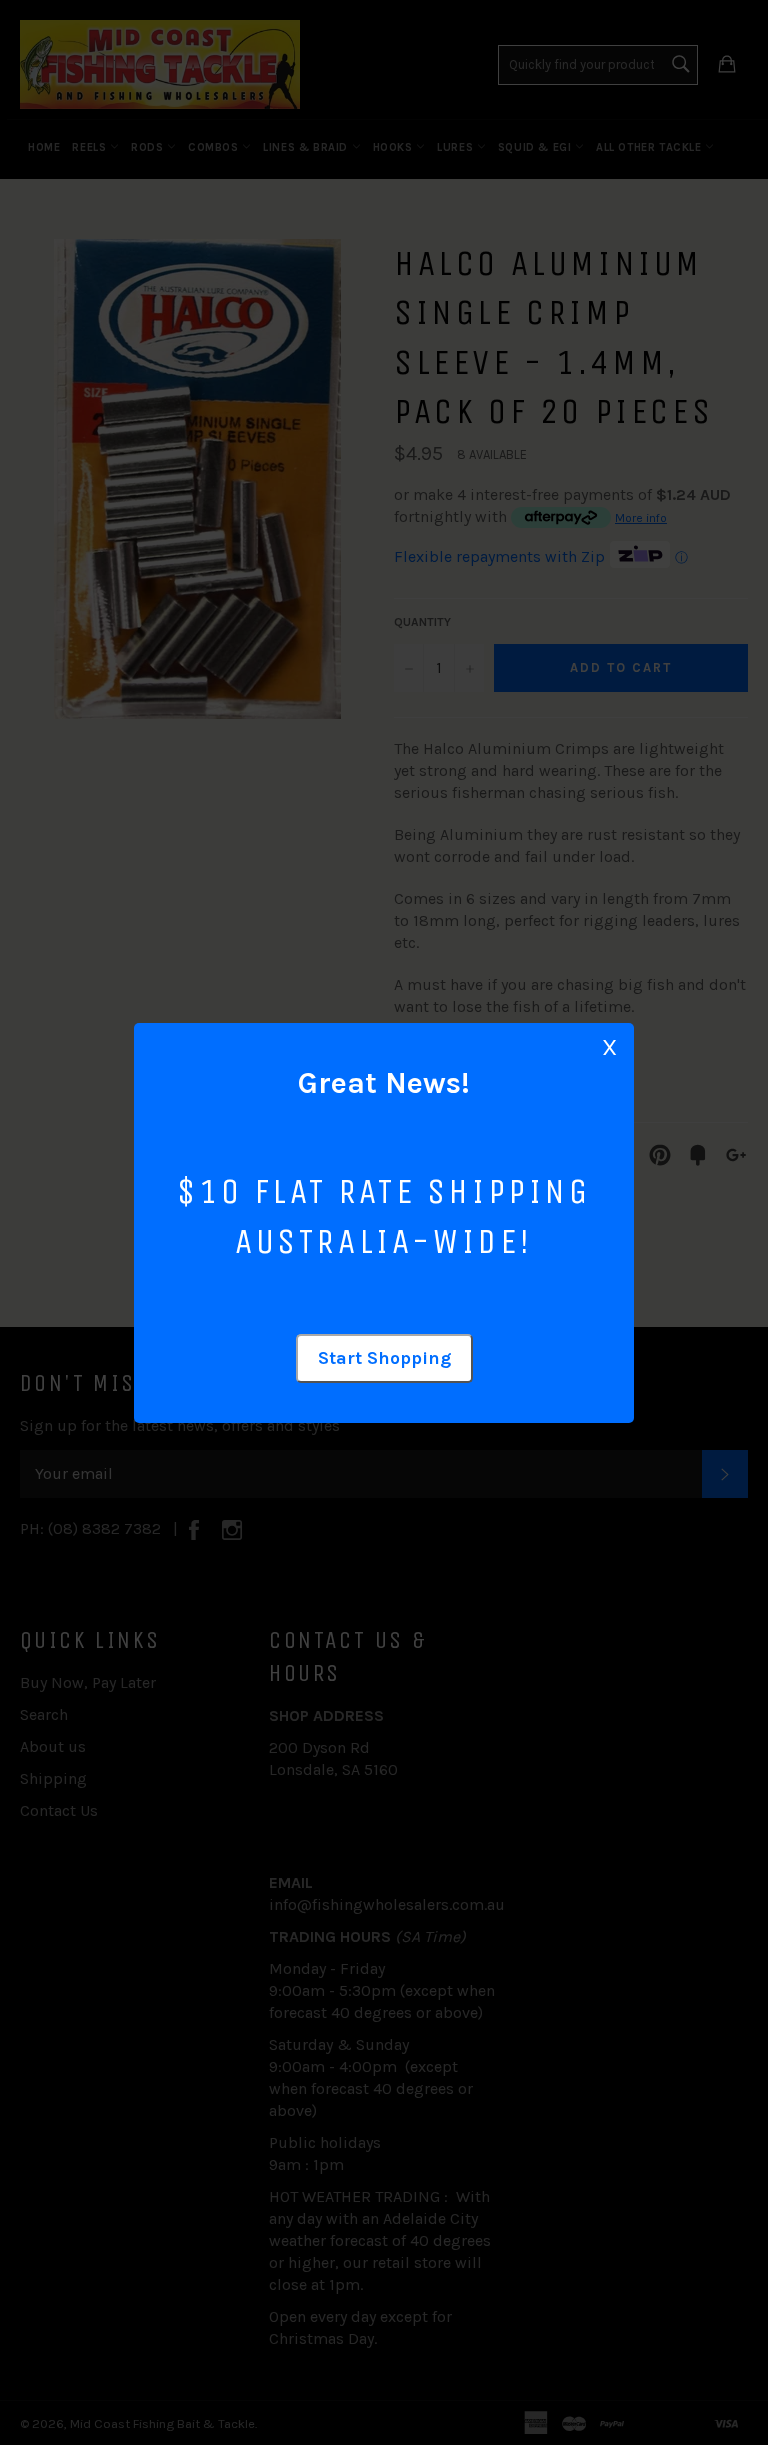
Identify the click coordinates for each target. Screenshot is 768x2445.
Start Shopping (384, 1358)
